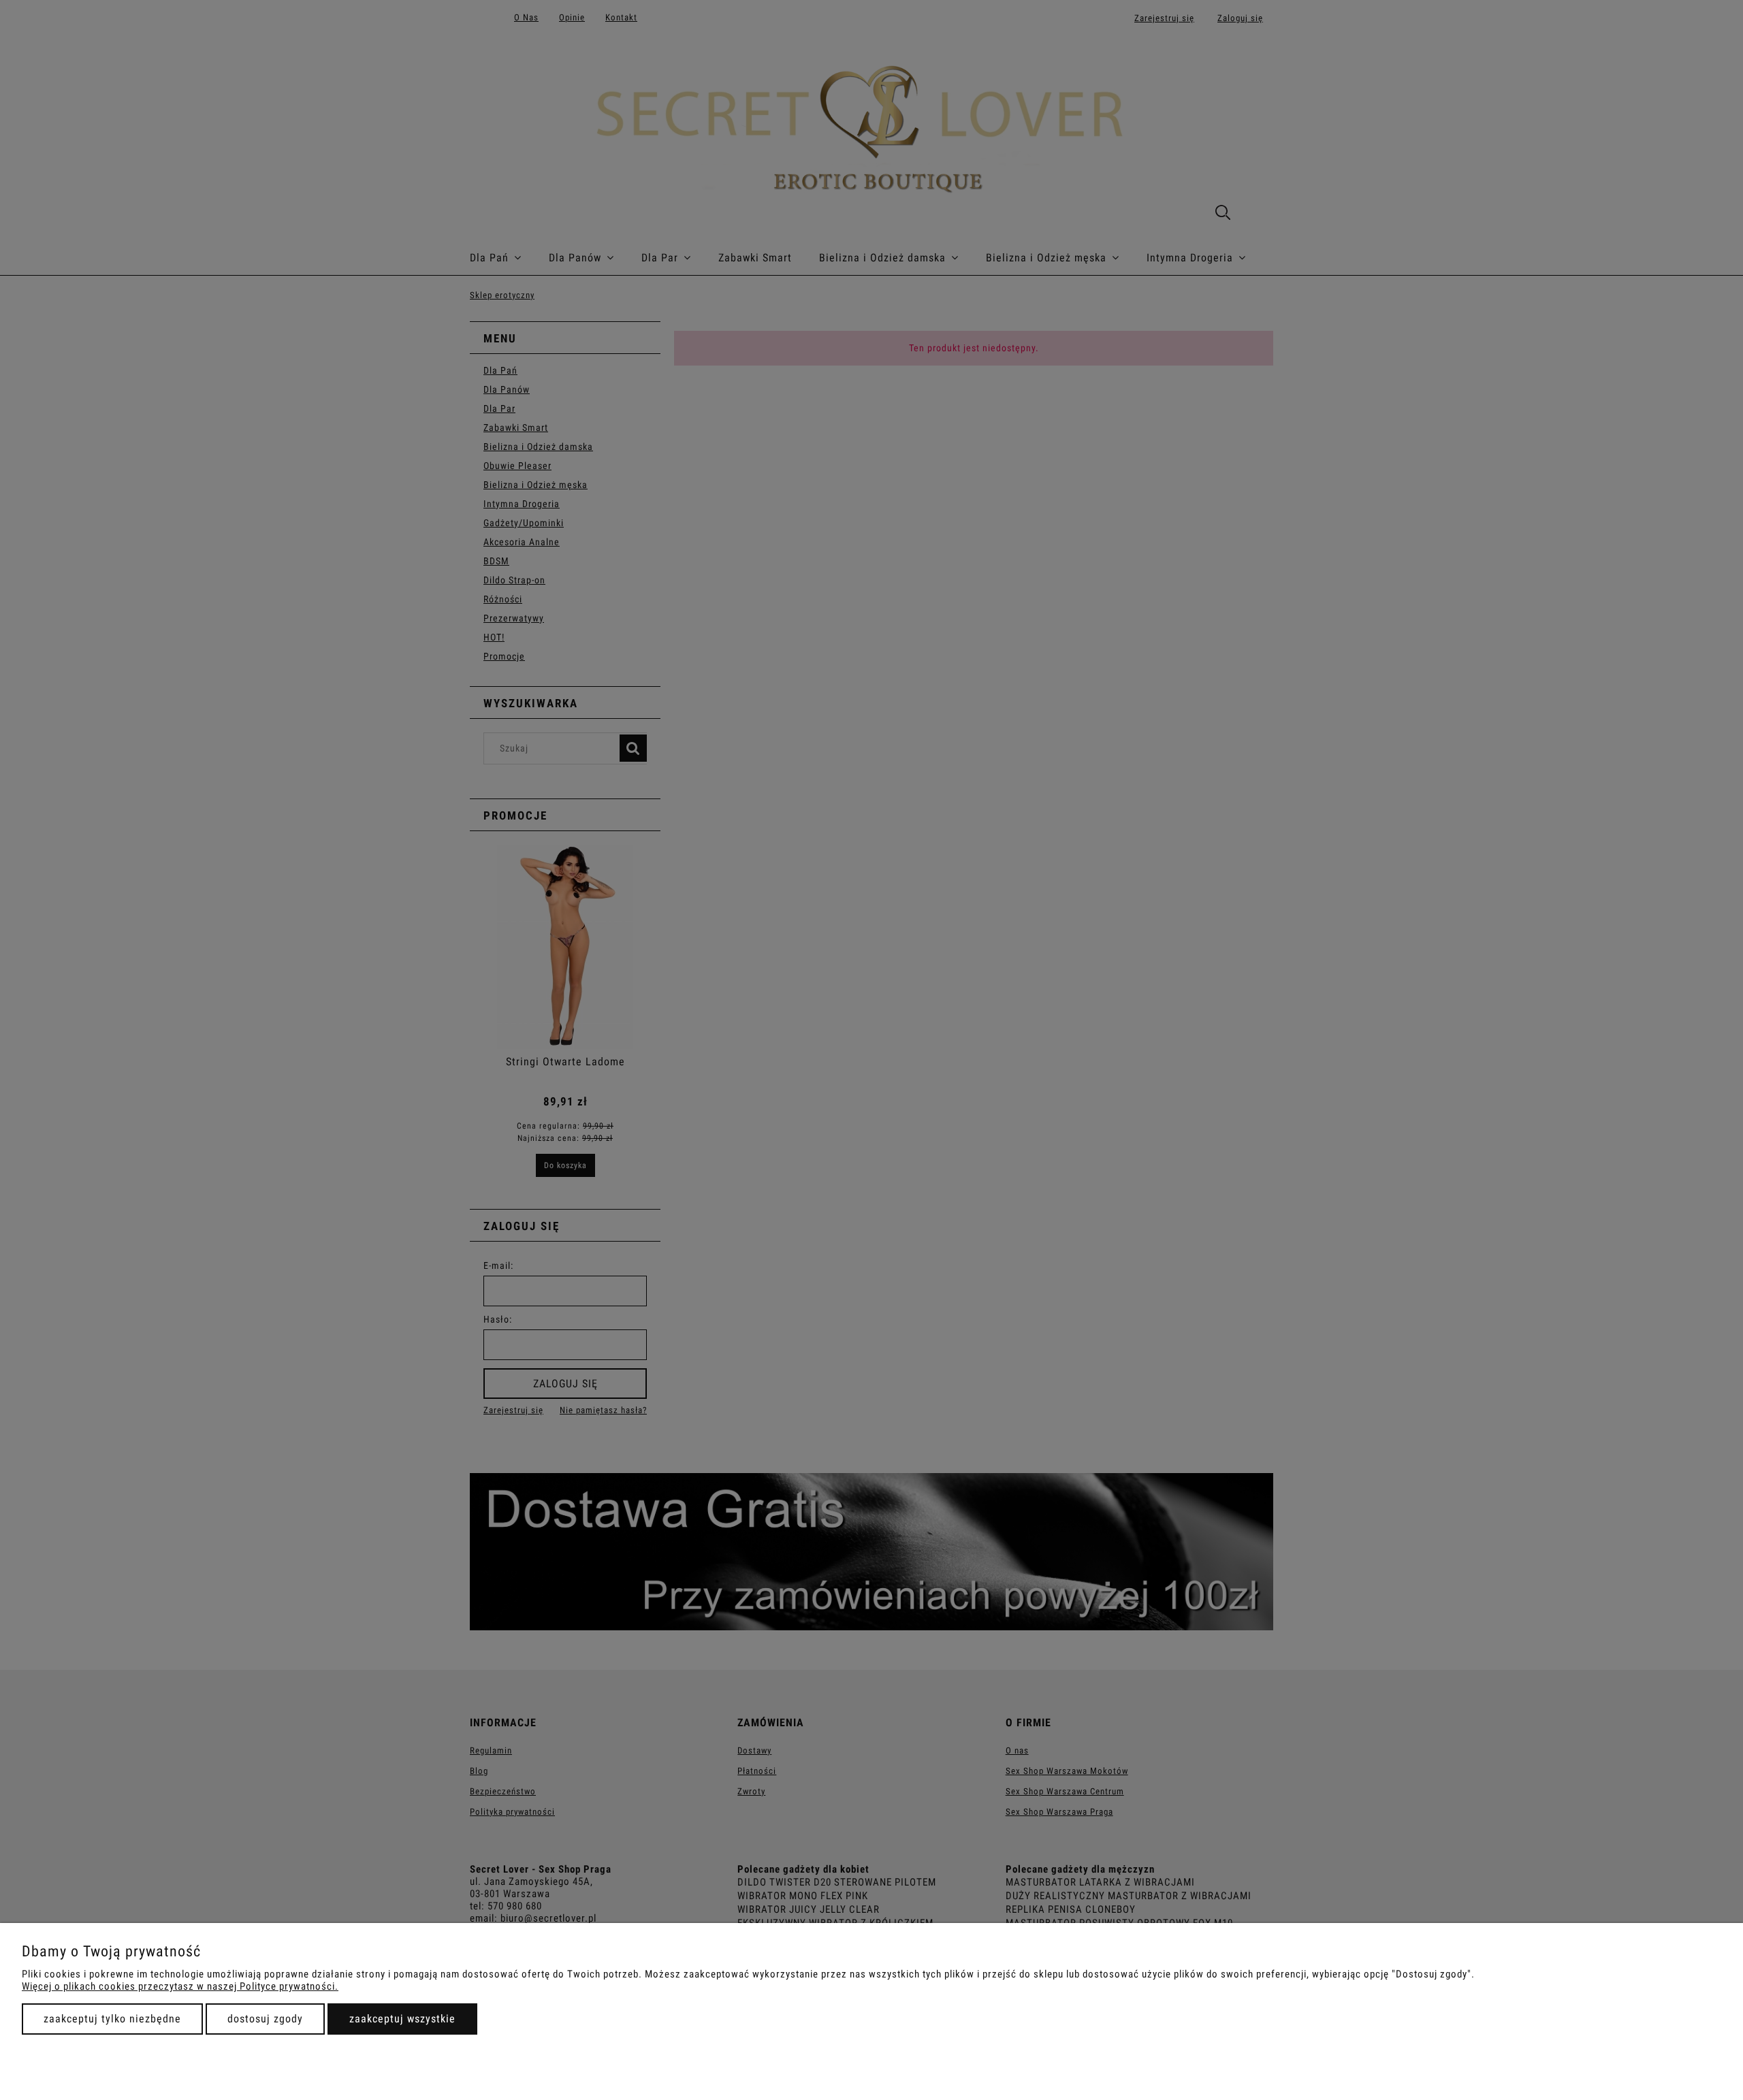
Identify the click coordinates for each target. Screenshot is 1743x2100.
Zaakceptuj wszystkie (402, 2019)
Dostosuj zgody (265, 2019)
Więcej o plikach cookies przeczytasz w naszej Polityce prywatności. (180, 1986)
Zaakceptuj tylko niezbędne (112, 2019)
